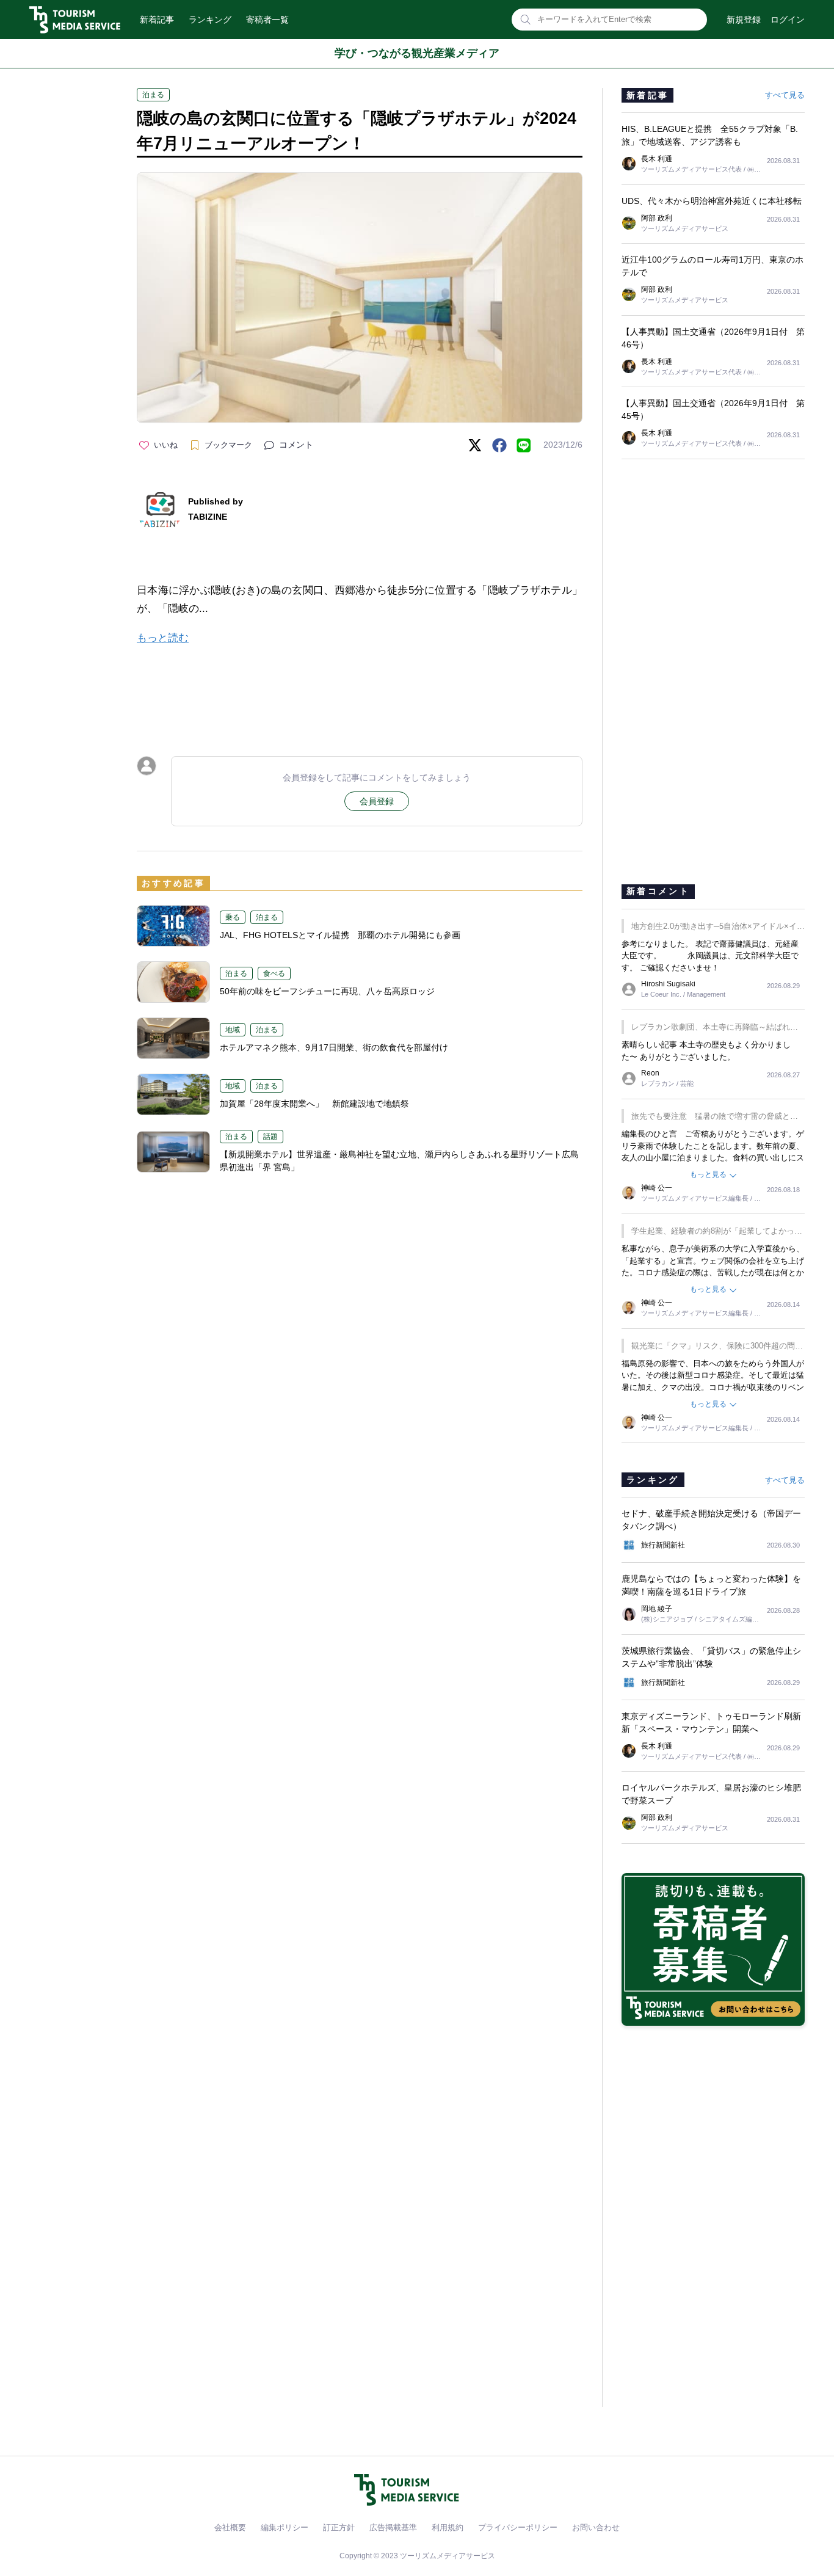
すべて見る (785, 95)
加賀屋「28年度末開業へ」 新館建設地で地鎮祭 (314, 1104)
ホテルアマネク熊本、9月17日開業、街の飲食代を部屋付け (334, 1047)
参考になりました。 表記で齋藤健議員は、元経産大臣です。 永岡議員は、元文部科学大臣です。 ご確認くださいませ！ (710, 956)
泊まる (153, 95)
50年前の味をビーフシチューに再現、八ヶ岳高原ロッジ (327, 991)
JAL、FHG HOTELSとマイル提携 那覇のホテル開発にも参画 (340, 935)
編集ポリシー (285, 2527)
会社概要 (230, 2527)
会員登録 (377, 801)
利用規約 (448, 2527)
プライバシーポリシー (518, 2527)
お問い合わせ (596, 2527)
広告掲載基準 (393, 2527)
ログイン (788, 20)
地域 (233, 1030)
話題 (270, 1137)
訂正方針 (339, 2527)
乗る (233, 917)
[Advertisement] (360, 689)
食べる (274, 973)
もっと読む (163, 638)
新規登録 (744, 20)
